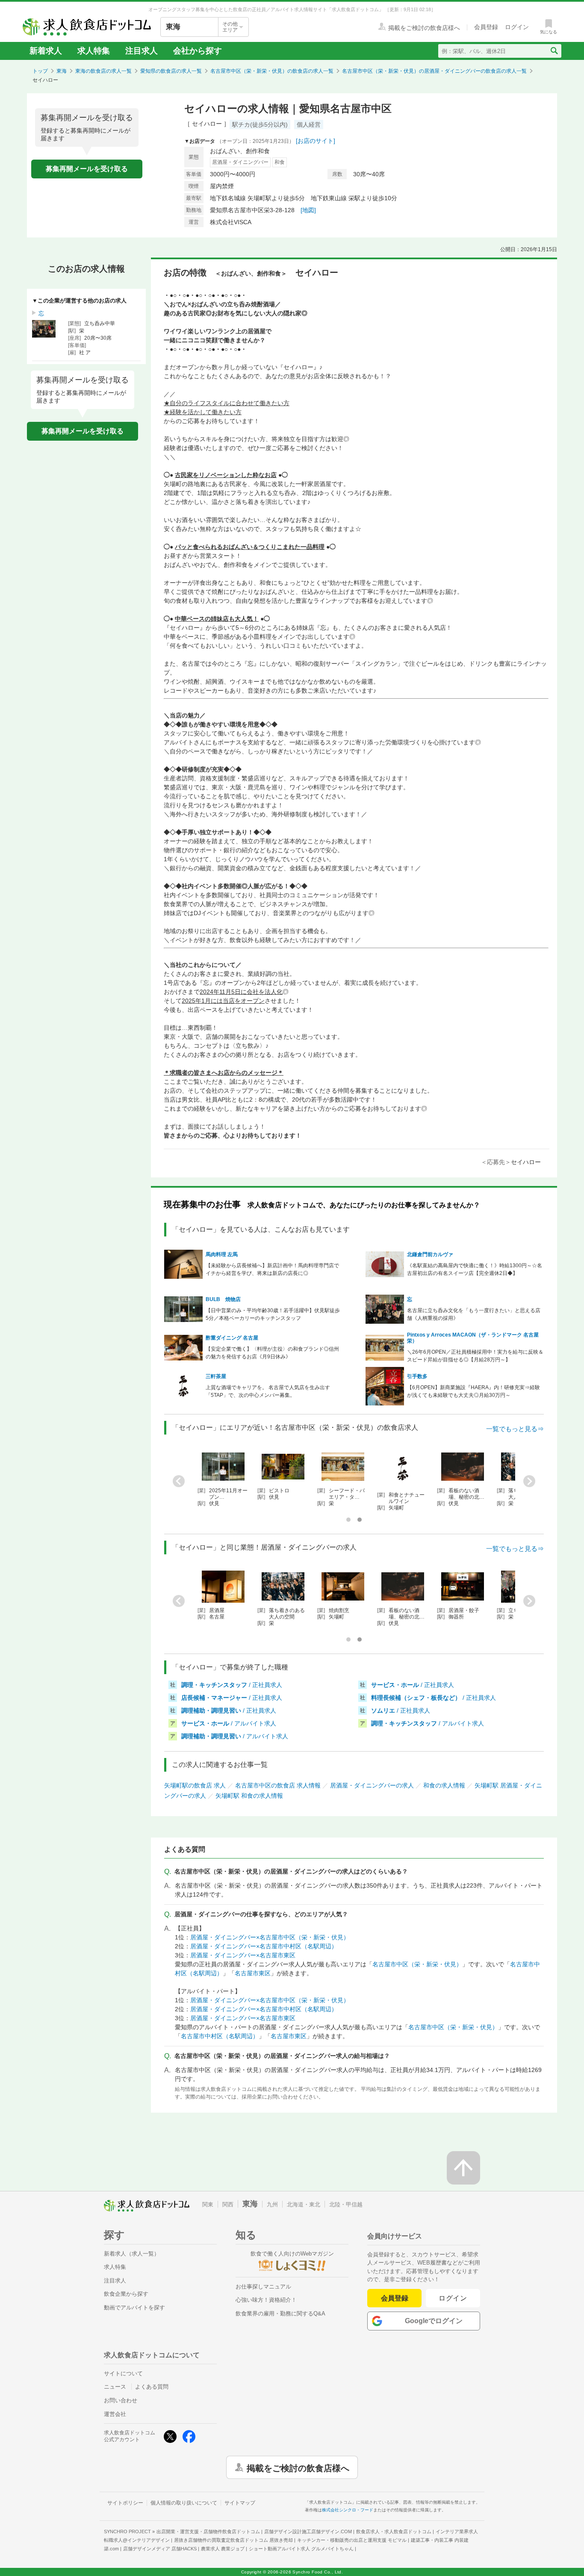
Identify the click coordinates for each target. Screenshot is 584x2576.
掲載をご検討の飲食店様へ (298, 2467)
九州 (272, 2204)
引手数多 (417, 1376)
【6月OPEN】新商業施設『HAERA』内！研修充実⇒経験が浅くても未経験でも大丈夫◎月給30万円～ (473, 1391)
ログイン (453, 2298)
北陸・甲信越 (346, 2204)
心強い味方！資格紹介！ (266, 2300)
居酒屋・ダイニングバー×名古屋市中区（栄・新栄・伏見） (270, 1937)
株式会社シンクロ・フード (348, 2510)
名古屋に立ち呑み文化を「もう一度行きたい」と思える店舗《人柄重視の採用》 (474, 1314)
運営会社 (115, 2414)
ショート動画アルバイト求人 (301, 2549)
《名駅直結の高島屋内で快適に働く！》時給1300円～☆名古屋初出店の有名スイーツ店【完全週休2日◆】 (475, 1269)
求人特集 (94, 51)
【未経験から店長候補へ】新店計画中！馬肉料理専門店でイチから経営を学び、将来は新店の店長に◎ (272, 1269)
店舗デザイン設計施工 (308, 2532)
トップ (40, 71)
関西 (228, 2204)
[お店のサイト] (316, 141)
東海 (62, 71)
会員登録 (395, 2298)
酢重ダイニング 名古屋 (232, 1338)
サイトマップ (240, 2503)
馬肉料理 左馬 (222, 1254)
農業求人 (223, 2549)
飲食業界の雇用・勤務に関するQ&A (280, 2314)
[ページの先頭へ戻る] (463, 2168)
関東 (208, 2204)
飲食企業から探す (126, 2294)
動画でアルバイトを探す (134, 2308)
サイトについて (123, 2373)
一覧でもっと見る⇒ (515, 1429)
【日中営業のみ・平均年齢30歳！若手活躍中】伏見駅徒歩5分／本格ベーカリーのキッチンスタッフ (273, 1314)
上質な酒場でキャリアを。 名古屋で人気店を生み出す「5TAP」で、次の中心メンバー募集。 (268, 1391)
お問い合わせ (121, 2400)
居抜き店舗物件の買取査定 (233, 2540)
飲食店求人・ (394, 2532)
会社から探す (198, 51)
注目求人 (142, 51)
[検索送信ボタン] (554, 51)
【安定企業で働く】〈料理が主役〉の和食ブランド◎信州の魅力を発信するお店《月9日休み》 (272, 1353)
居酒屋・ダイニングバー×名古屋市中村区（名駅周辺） (264, 1946)
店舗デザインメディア (160, 2549)
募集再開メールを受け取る (87, 169)
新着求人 (46, 51)
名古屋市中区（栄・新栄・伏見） (417, 1964)
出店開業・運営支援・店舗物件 (208, 2532)
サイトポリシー (125, 2503)
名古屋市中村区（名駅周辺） (220, 2036)
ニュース (115, 2387)
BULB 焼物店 (223, 1299)
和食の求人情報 (444, 1785)
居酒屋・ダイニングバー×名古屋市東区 (243, 1955)
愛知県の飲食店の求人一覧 (171, 71)
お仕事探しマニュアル (263, 2287)
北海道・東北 (304, 2204)
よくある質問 (152, 2387)
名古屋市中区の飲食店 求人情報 (278, 1785)
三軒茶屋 (216, 1376)
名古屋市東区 (253, 1973)
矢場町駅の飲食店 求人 (195, 1785)
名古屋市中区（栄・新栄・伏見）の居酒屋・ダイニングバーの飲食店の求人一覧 (434, 71)
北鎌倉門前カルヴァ (430, 1254)
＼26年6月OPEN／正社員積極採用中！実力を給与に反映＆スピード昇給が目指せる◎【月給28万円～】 (475, 1356)
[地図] (308, 210)
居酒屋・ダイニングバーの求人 (372, 1785)
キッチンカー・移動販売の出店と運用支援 (352, 2540)
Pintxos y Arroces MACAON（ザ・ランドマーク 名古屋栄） (473, 1338)
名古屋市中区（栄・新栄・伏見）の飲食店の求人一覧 (272, 71)
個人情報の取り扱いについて (184, 2503)
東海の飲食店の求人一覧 (103, 71)
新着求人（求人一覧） (132, 2254)
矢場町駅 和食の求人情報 (249, 1796)
